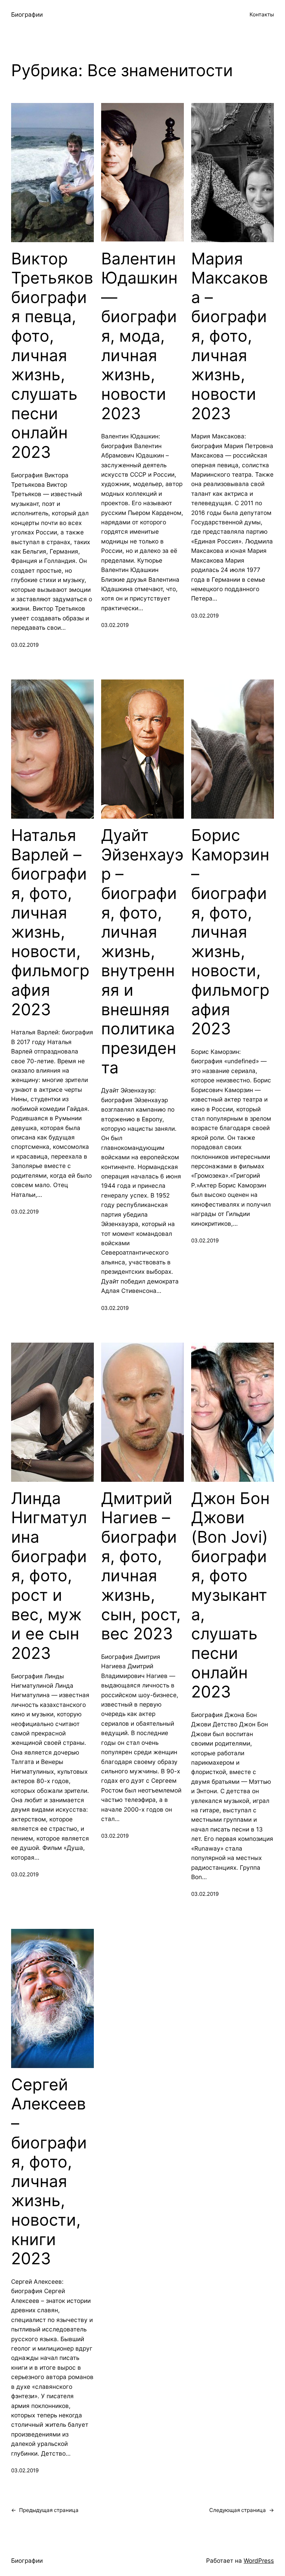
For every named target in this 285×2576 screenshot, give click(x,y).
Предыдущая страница (45, 2510)
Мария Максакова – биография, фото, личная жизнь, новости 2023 (230, 336)
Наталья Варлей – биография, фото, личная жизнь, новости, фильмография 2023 (50, 922)
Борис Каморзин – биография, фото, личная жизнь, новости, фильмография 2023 (230, 932)
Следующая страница (242, 2510)
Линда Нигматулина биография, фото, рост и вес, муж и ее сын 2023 (49, 1576)
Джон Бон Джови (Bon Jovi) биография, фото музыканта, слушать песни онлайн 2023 (230, 1595)
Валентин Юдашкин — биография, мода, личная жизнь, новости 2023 (139, 336)
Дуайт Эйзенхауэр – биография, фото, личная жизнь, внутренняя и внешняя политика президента (142, 951)
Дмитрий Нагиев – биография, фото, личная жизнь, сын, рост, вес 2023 (141, 1566)
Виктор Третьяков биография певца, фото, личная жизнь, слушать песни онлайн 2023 (52, 355)
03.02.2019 (25, 645)
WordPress (259, 2561)
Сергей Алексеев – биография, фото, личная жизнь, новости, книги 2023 (49, 2172)
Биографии (27, 14)
